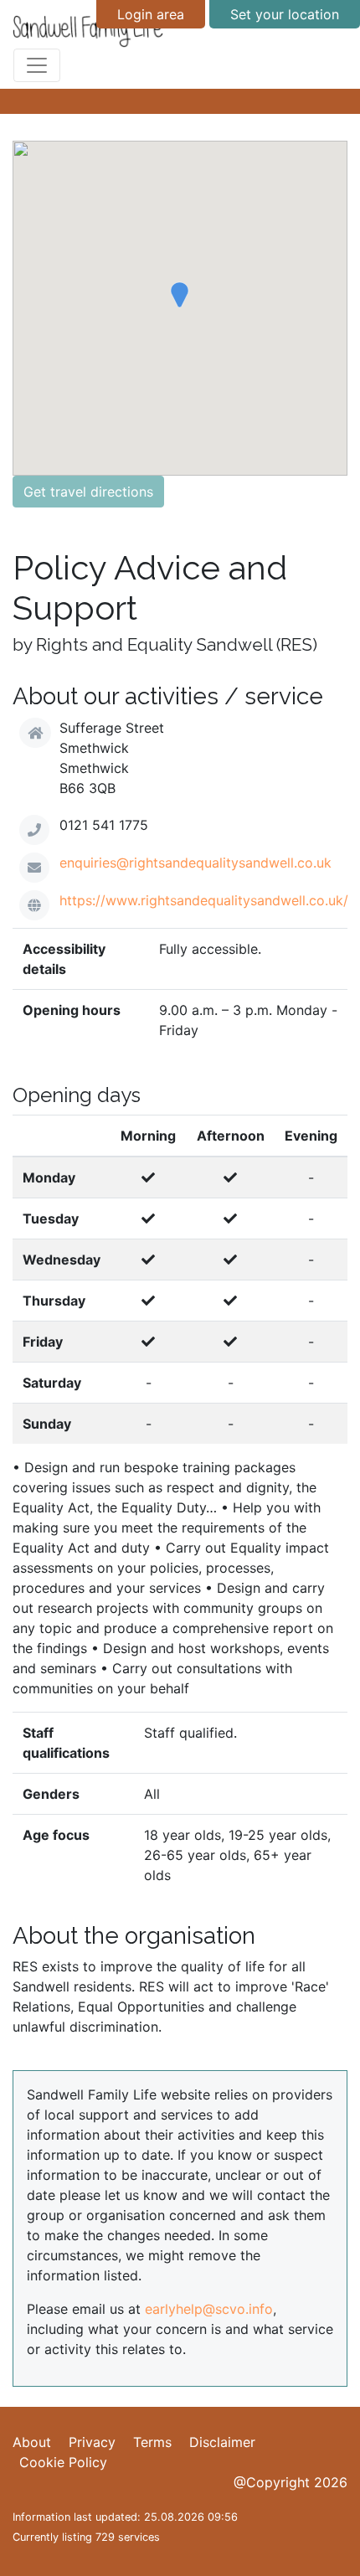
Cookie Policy (63, 2462)
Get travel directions (88, 492)
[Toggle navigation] (37, 65)
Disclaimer (222, 2442)
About (32, 2442)
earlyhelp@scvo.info (209, 2309)
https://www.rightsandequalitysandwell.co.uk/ (204, 900)
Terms (152, 2442)
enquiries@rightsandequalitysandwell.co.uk (195, 863)
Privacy (92, 2442)
